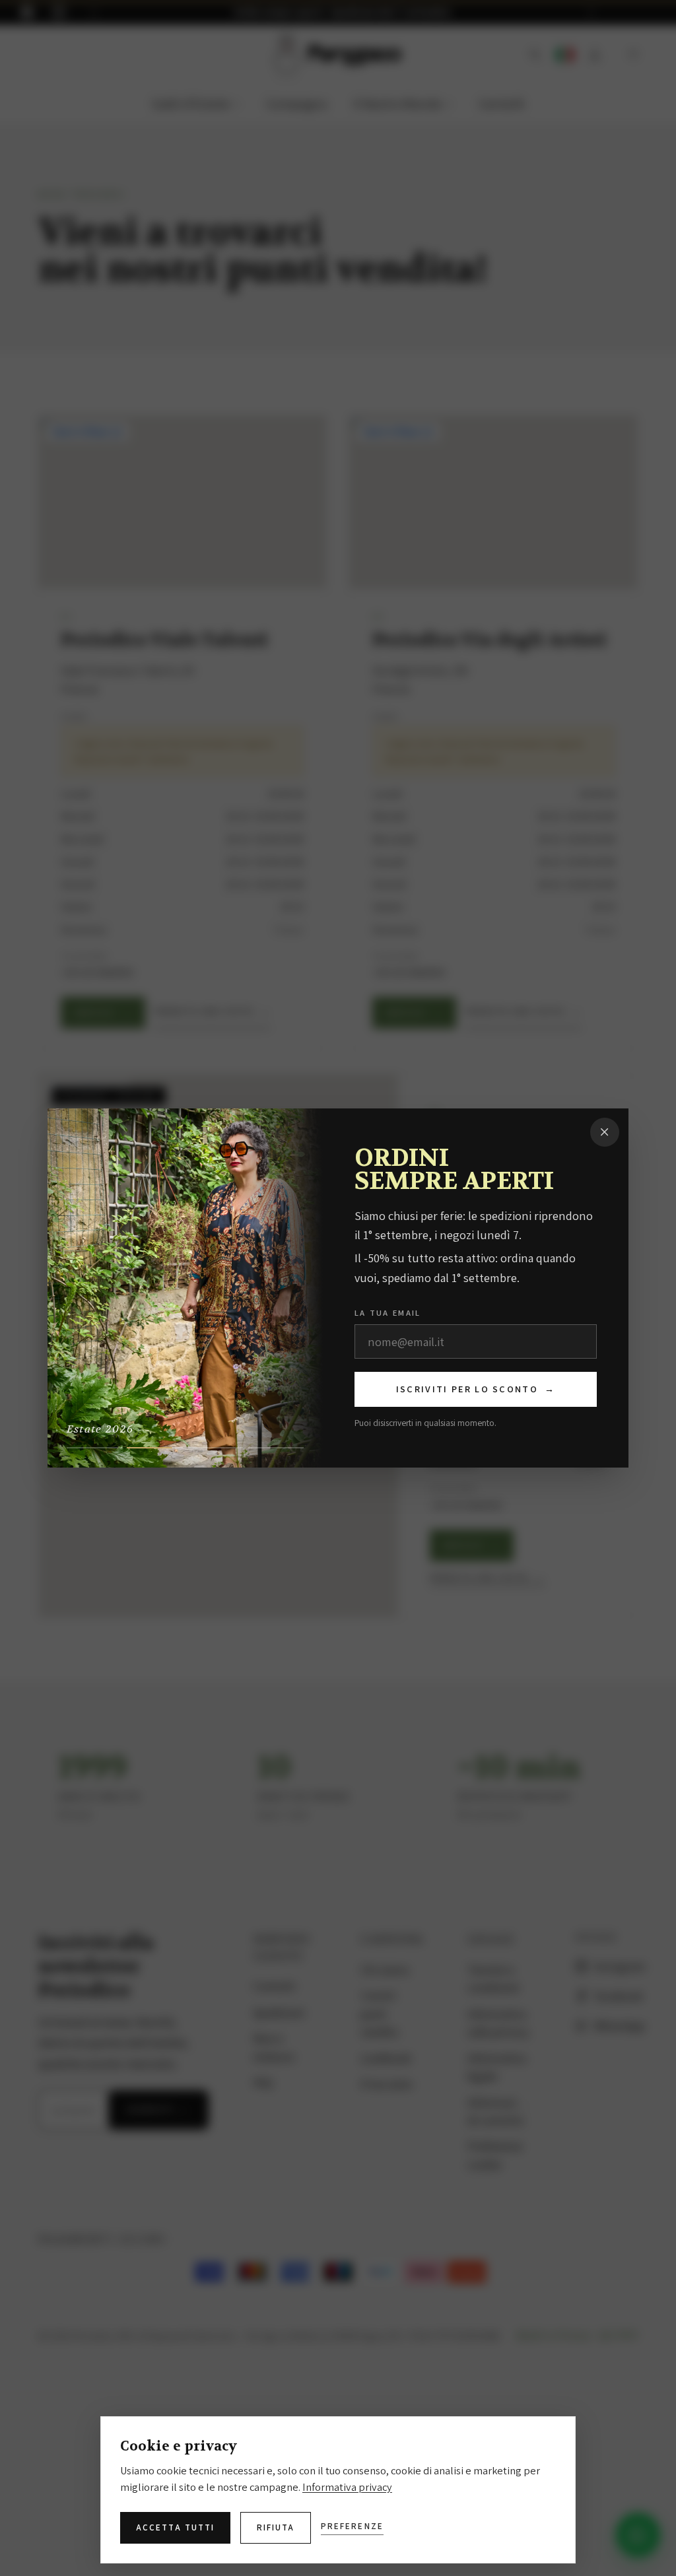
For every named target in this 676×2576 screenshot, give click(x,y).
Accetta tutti (175, 2527)
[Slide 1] (94, 1448)
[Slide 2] (154, 1448)
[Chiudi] (604, 1132)
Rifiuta (276, 2527)
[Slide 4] (276, 1448)
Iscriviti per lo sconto (476, 1389)
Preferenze (352, 2526)
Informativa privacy (347, 2487)
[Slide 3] (215, 1448)
